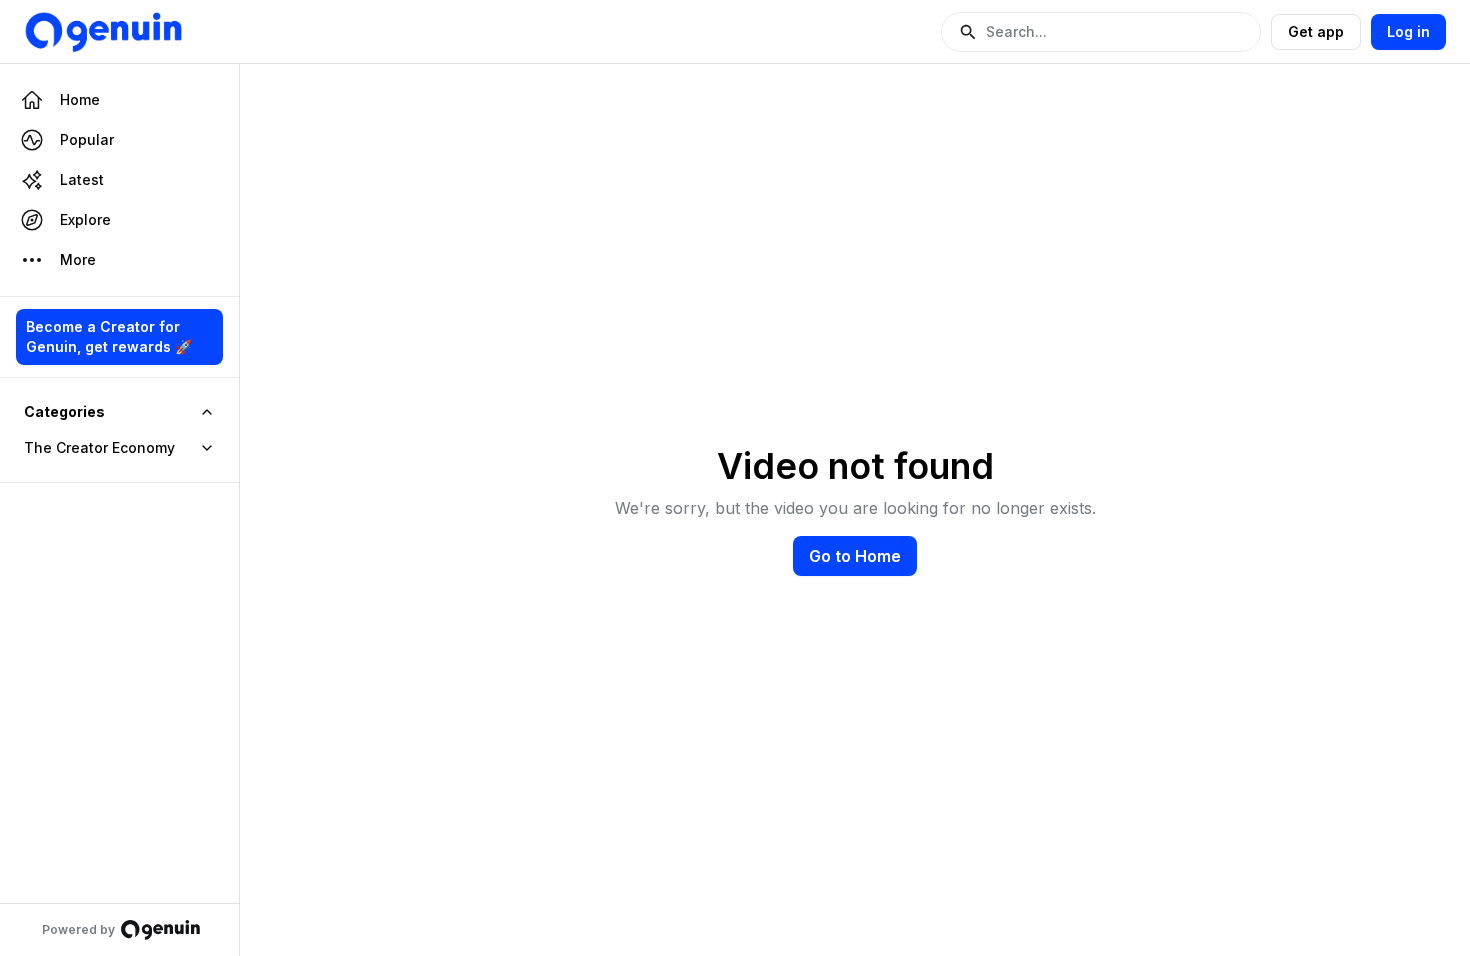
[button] (1101, 32)
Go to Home (855, 556)
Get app (1316, 31)
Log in (1408, 31)
